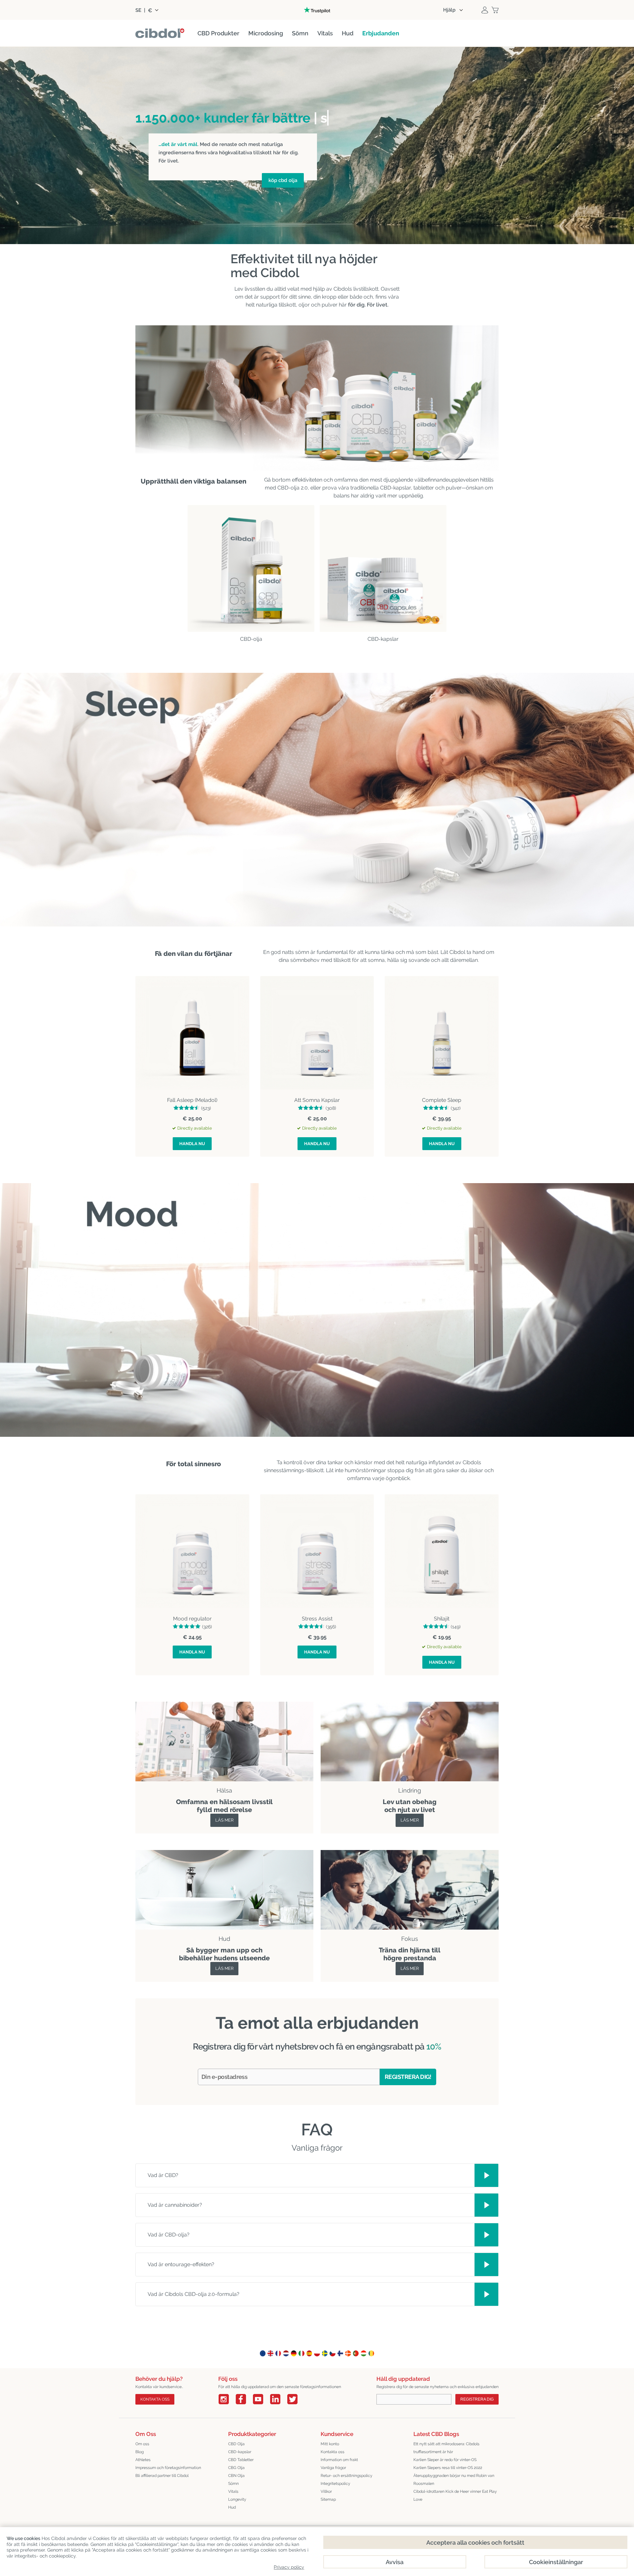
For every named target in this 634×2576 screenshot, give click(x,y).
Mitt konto (330, 2444)
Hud (232, 2507)
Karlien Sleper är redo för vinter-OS (445, 2460)
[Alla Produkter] (410, 1705)
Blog (140, 2452)
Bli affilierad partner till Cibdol (162, 2476)
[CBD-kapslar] (383, 568)
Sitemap (328, 2499)
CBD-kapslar (240, 2452)
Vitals (233, 2491)
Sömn (233, 2484)
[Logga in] (485, 10)
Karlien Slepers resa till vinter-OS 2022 (448, 2468)
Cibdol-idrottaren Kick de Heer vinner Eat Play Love (455, 2495)
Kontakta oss (333, 2452)
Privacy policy (289, 2567)
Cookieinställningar (556, 2562)
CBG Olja (236, 2468)
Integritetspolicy (335, 2484)
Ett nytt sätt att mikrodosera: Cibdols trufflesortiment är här (446, 2448)
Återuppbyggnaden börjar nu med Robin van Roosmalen (454, 2480)
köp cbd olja (283, 180)
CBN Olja (236, 2476)
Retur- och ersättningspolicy (347, 2476)
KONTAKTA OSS (155, 2399)
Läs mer (224, 1820)
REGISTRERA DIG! (408, 2077)
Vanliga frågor (333, 2468)
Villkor (326, 2491)
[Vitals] (410, 1854)
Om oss (142, 2444)
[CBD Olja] (251, 568)
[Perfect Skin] (224, 1854)
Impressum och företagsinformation (168, 2468)
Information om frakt (339, 2460)
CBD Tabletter (241, 2460)
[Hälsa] (224, 1705)
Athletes (143, 2460)
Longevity (237, 2499)
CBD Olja (236, 2444)
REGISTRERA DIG (477, 2399)
